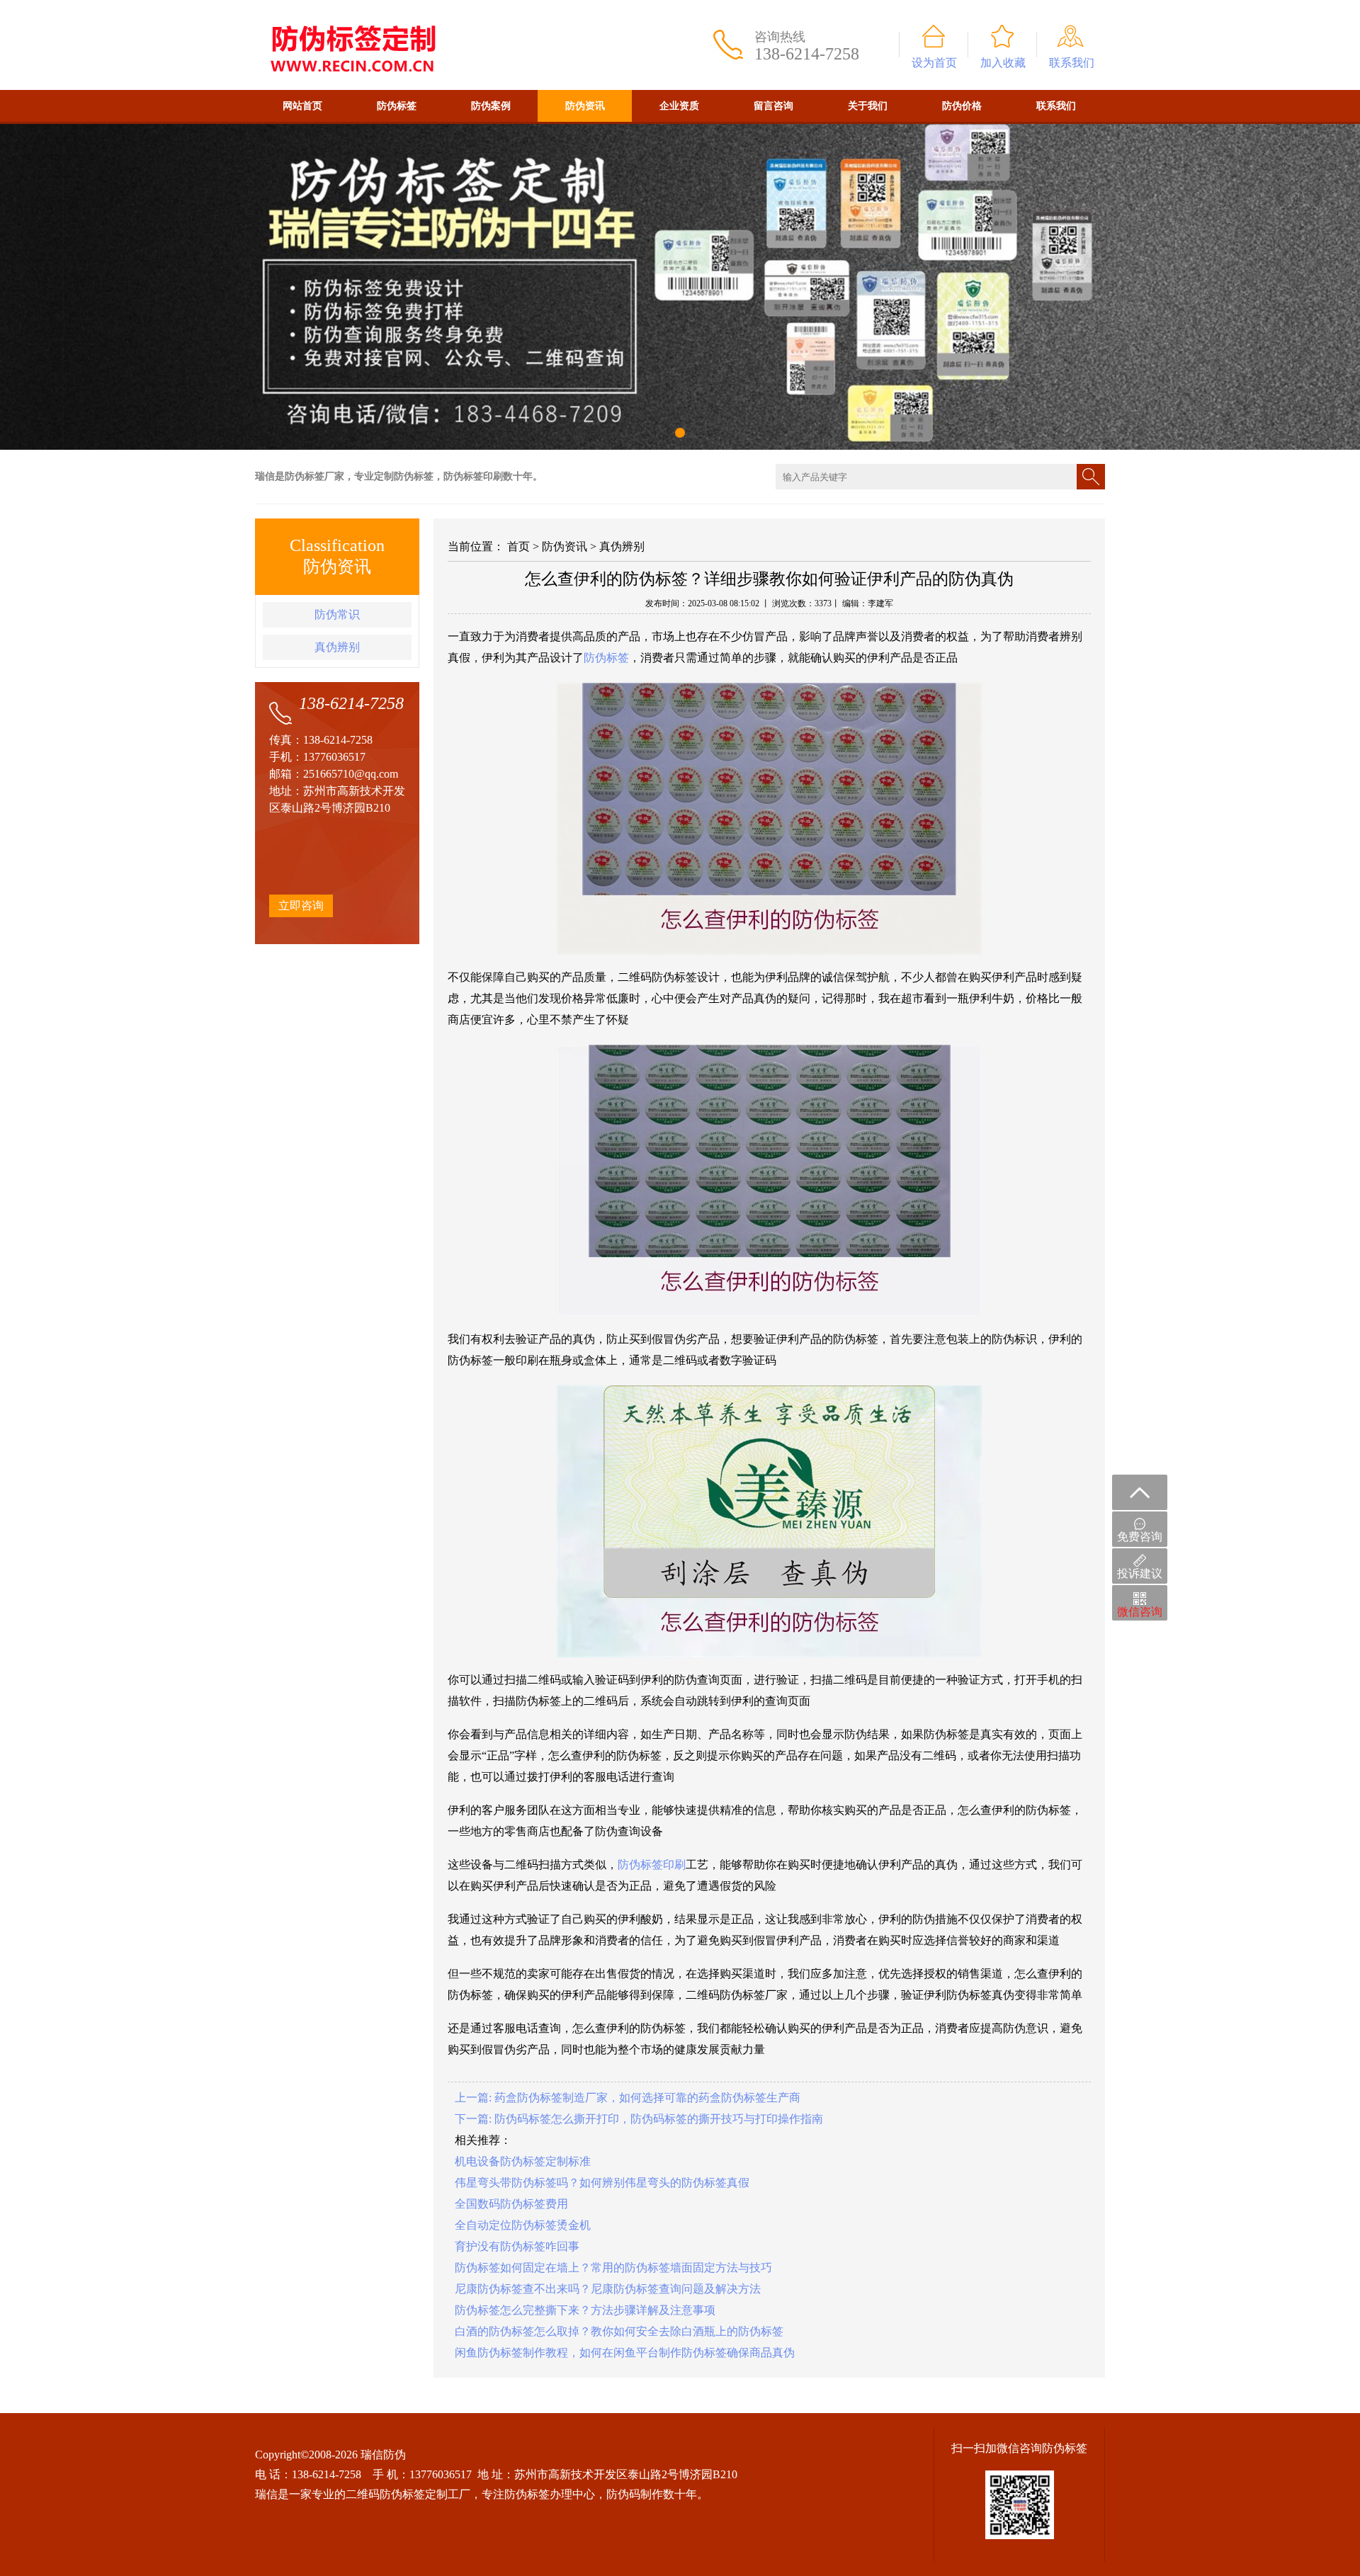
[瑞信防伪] (352, 6)
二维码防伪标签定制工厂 (408, 2494)
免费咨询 (1140, 1537)
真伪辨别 (337, 647)
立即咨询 (301, 906)
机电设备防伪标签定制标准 (523, 2161)
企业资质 (679, 106)
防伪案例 (491, 106)
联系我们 (1072, 63)
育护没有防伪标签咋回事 (517, 2246)
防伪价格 (962, 106)
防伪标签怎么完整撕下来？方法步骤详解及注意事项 (585, 2310)
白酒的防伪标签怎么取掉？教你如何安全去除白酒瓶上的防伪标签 (619, 2331)
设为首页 (934, 63)
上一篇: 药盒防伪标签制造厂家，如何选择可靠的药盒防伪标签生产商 (628, 2098)
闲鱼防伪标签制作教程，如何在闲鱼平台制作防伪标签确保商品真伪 (625, 2353)
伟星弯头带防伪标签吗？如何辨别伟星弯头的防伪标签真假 (602, 2183)
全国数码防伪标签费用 (511, 2204)
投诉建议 (1140, 1573)
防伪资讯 (585, 106)
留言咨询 (773, 106)
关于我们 (868, 106)
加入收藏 (1003, 63)
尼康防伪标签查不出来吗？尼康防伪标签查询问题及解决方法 (608, 2289)
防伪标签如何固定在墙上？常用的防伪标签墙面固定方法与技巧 (613, 2268)
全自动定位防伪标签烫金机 (523, 2225)
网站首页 (302, 106)
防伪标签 (397, 106)
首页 (518, 546)
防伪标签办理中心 (550, 2494)
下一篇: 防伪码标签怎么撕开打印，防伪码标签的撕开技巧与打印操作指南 (639, 2119)
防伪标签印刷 (652, 1865)
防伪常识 (337, 614)
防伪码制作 (635, 2494)
